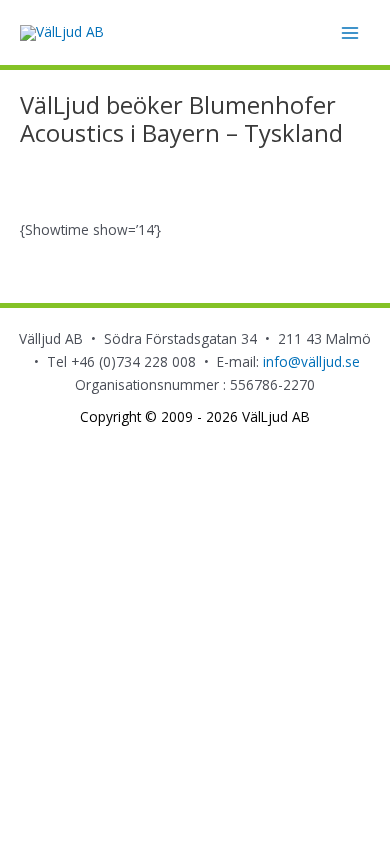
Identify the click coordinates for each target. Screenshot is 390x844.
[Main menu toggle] (350, 32)
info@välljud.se (311, 361)
